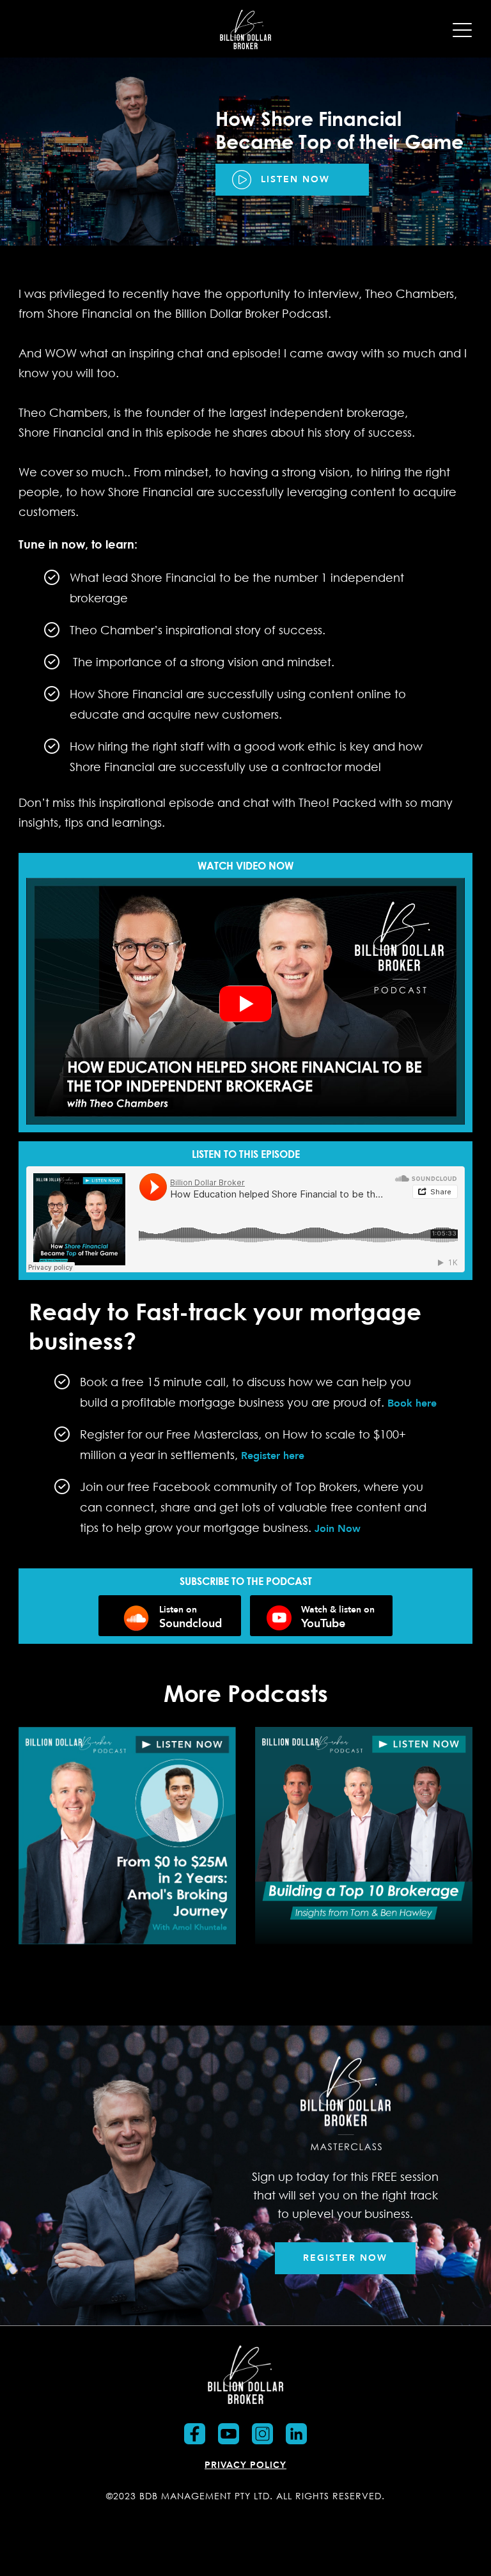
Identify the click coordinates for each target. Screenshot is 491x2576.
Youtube (229, 2434)
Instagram (262, 2434)
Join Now (338, 1528)
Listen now (295, 179)
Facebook (195, 2434)
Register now (345, 2258)
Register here (271, 1456)
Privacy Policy (245, 2465)
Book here (412, 1403)
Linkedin (296, 2434)
